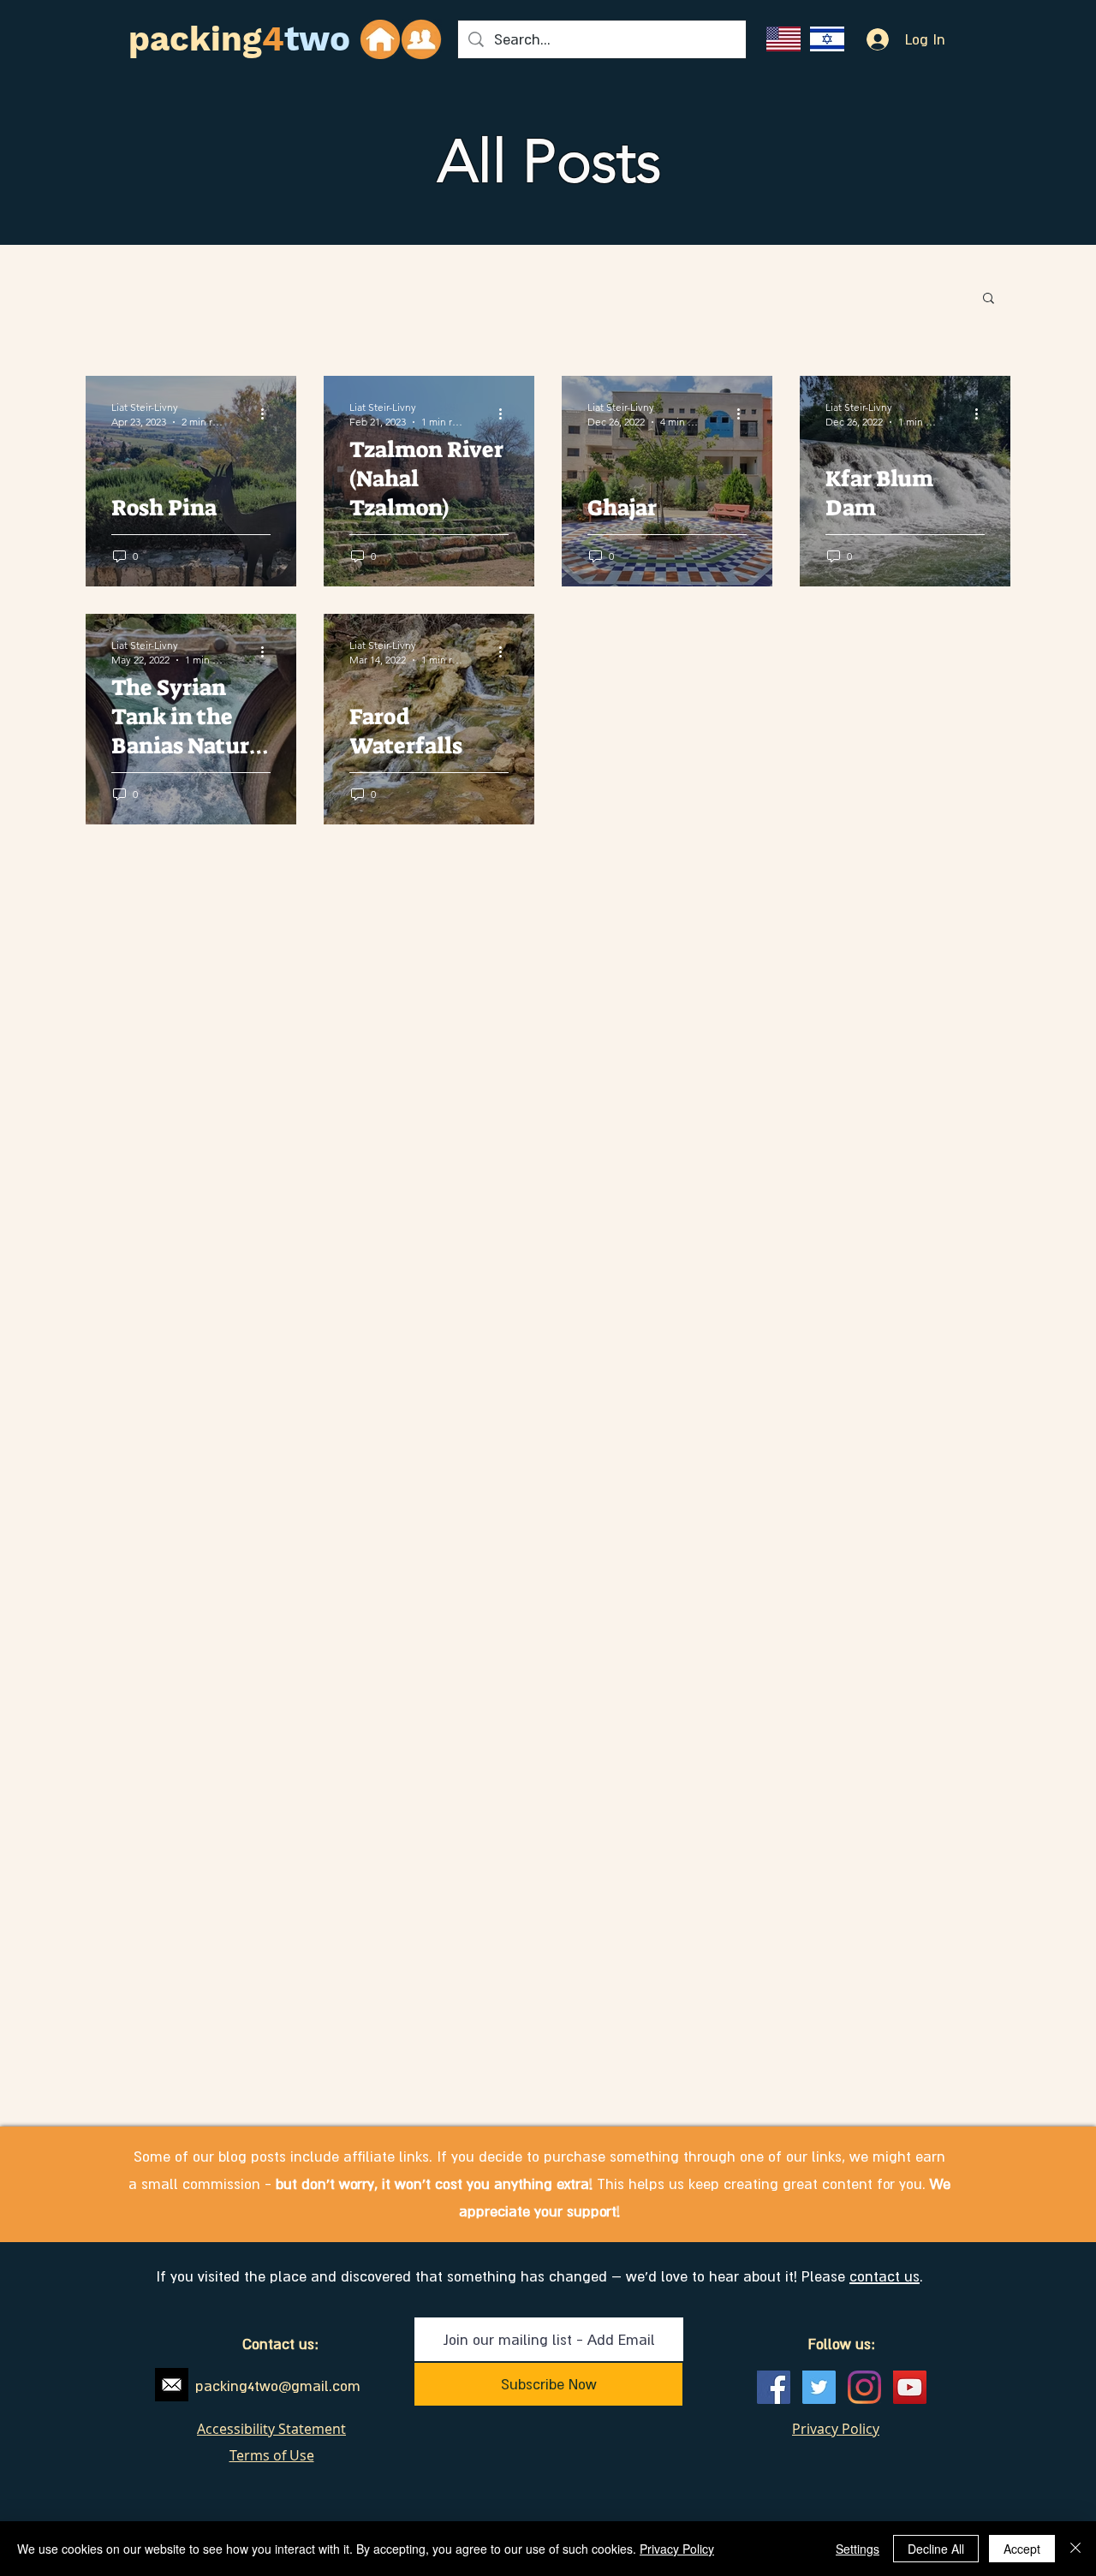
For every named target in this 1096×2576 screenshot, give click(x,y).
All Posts (549, 161)
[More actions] (268, 413)
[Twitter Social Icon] (819, 2387)
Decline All (936, 2549)
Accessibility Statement (271, 2429)
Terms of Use (272, 2455)
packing (195, 39)
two (317, 39)
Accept (1022, 2549)
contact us (885, 2276)
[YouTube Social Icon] (910, 2387)
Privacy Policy (677, 2549)
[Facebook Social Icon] (774, 2387)
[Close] (1075, 2549)
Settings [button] (858, 2549)
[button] (989, 299)
